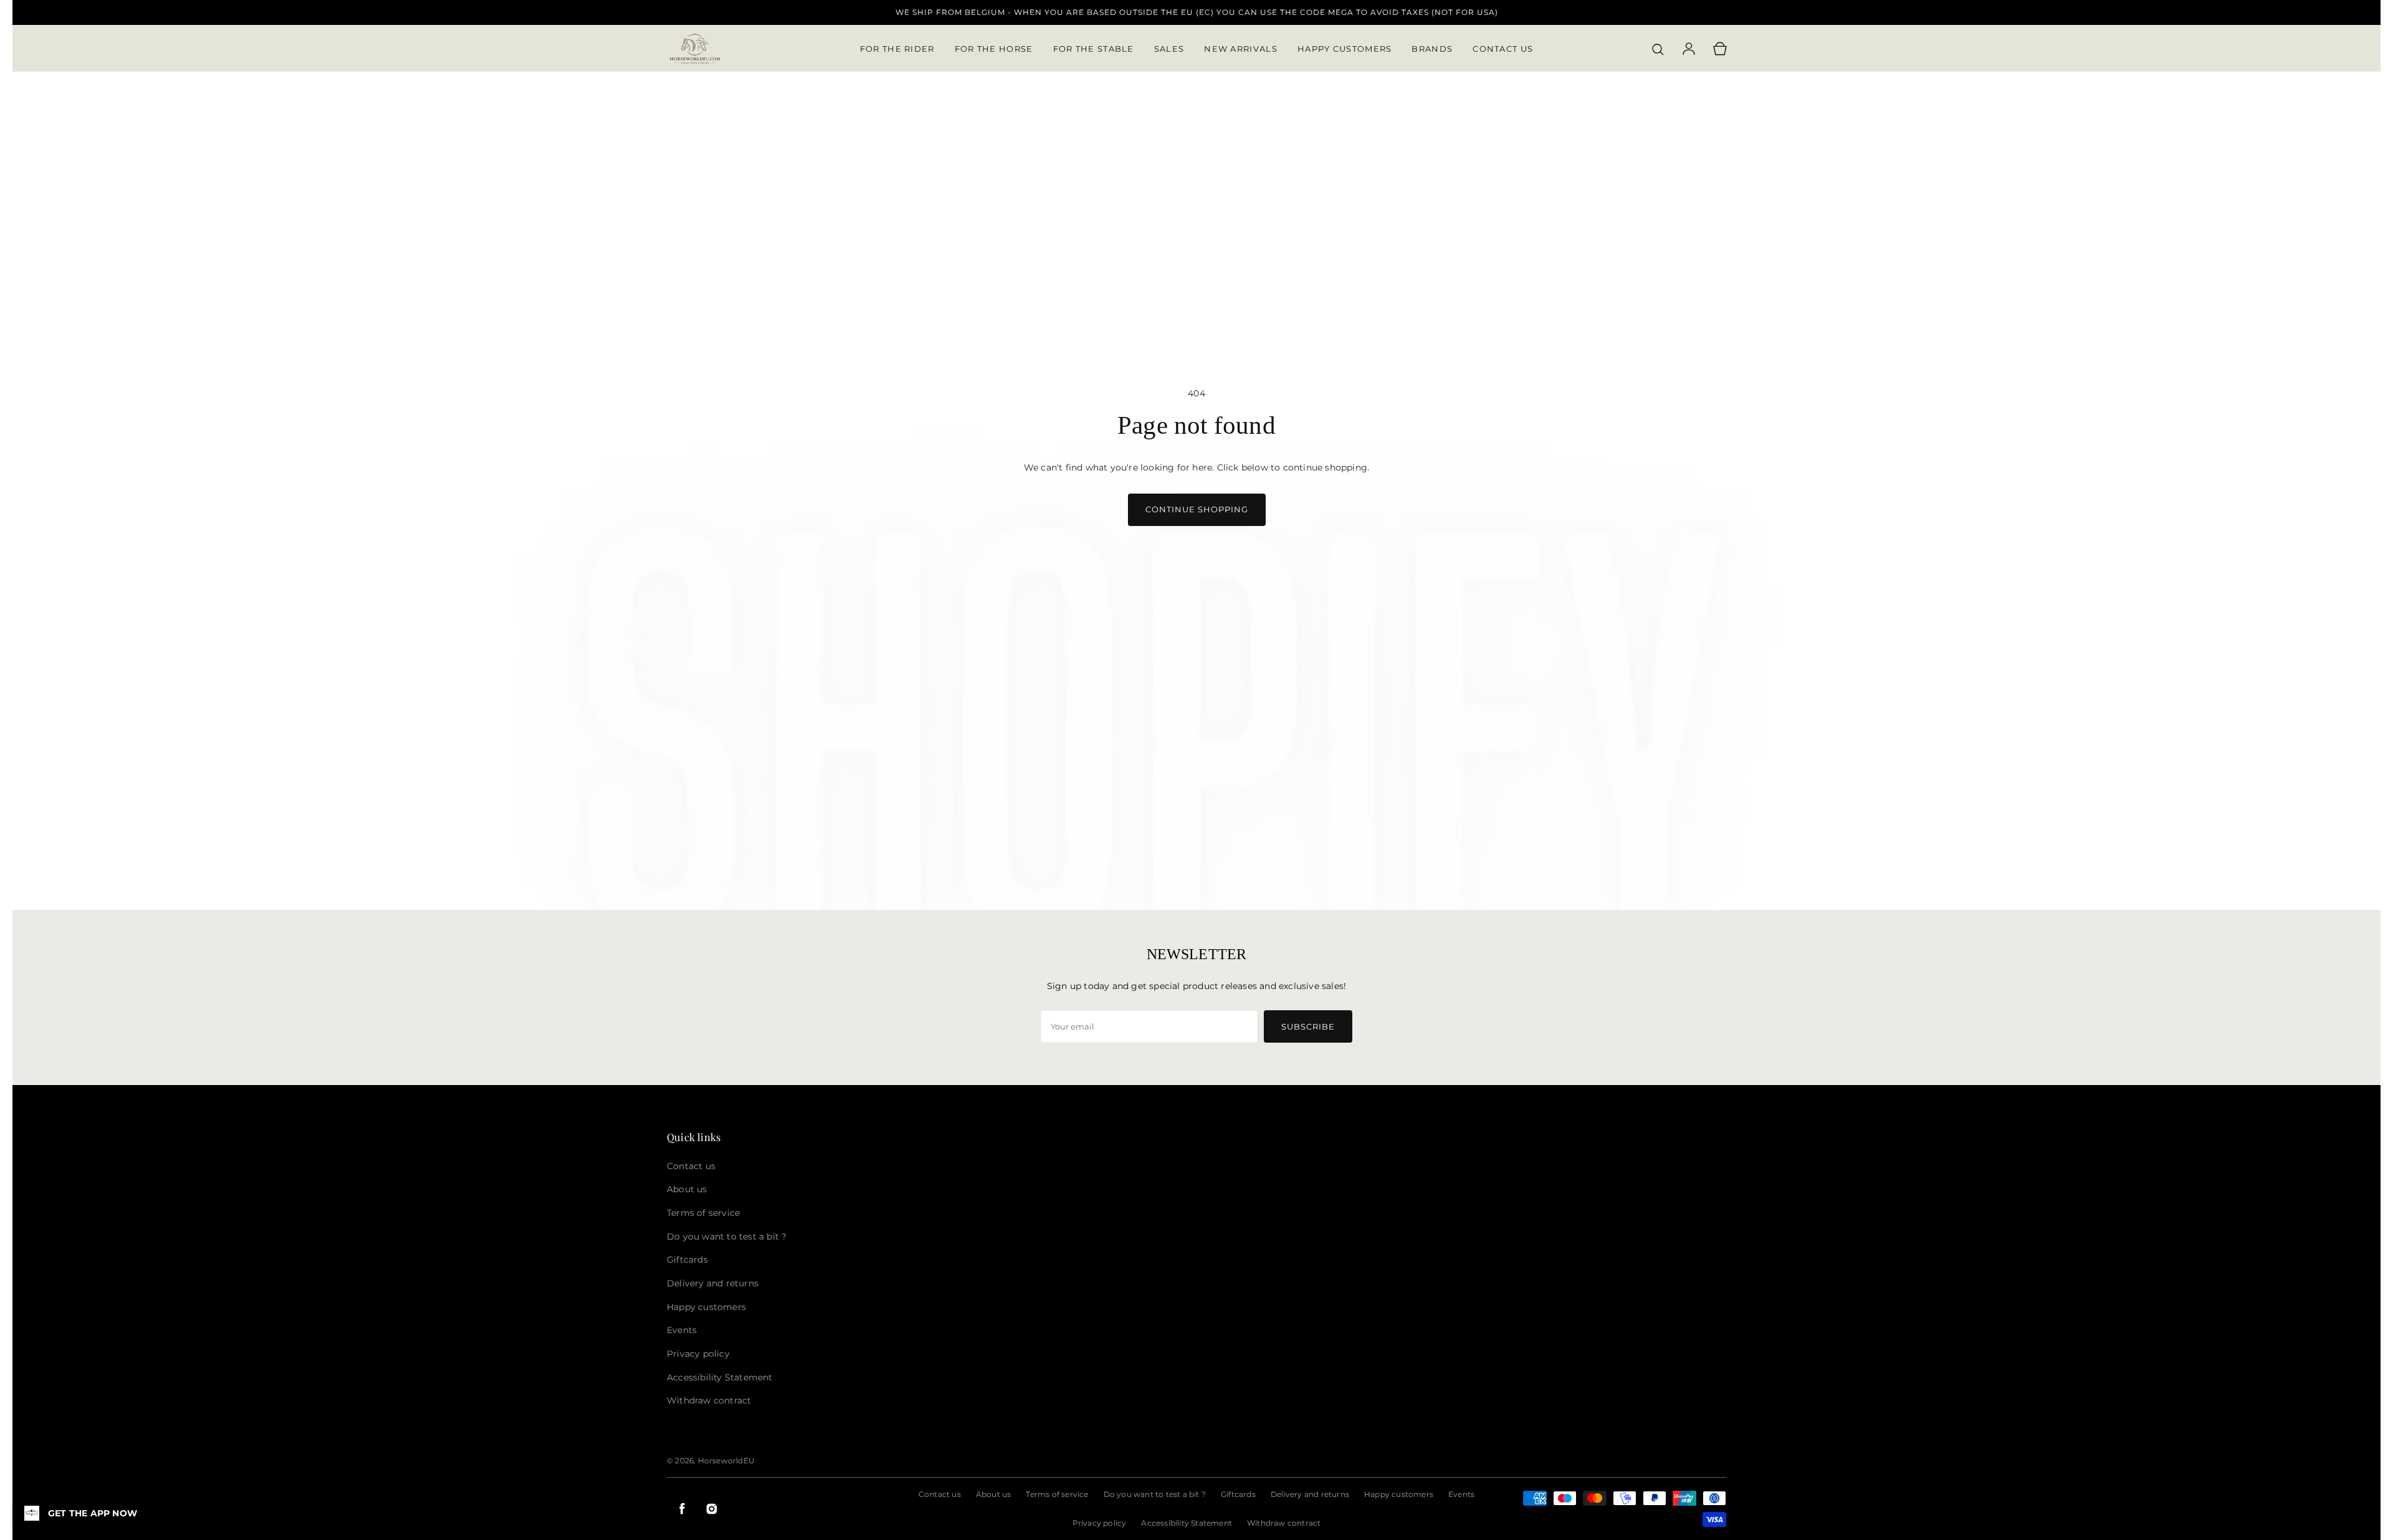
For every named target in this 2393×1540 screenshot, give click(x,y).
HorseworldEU (726, 1461)
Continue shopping (1197, 509)
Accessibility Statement (1187, 1523)
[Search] (1658, 49)
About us (994, 1494)
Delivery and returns (1310, 1494)
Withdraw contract (1284, 1523)
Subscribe (1308, 1026)
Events (1461, 1494)
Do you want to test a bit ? (1155, 1494)
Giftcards (1238, 1494)
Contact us (940, 1494)
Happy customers (1399, 1494)
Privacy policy (1100, 1523)
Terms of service (1057, 1494)
